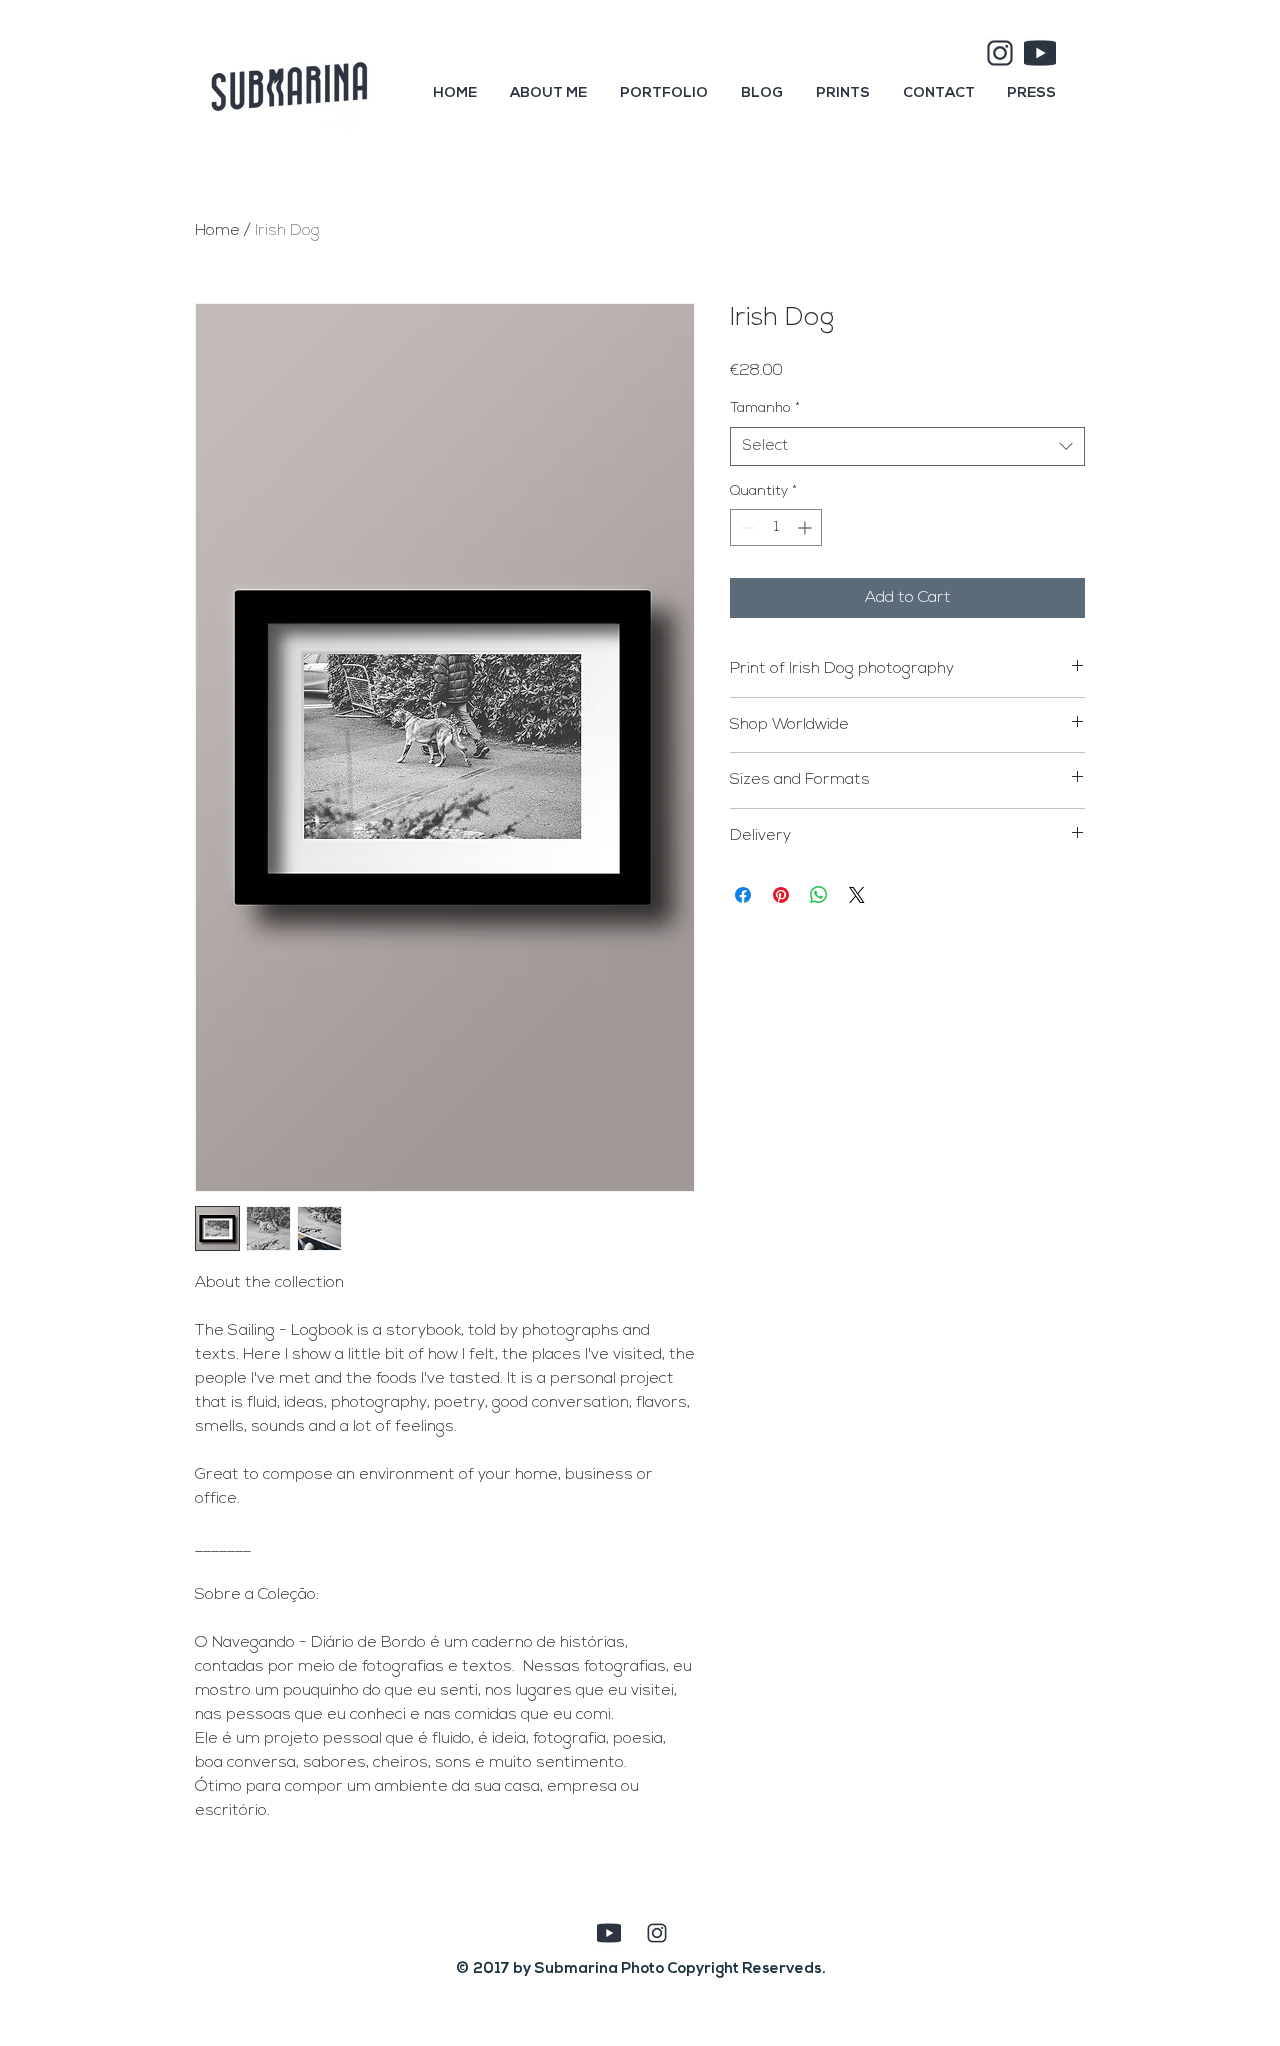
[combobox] (907, 446)
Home (217, 231)
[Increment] (806, 527)
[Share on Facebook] (743, 895)
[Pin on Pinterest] (781, 895)
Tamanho (765, 408)
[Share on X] (857, 895)
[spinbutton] (776, 527)
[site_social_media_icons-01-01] (1000, 53)
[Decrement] (745, 527)
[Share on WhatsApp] (819, 895)
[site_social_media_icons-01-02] (1040, 53)
